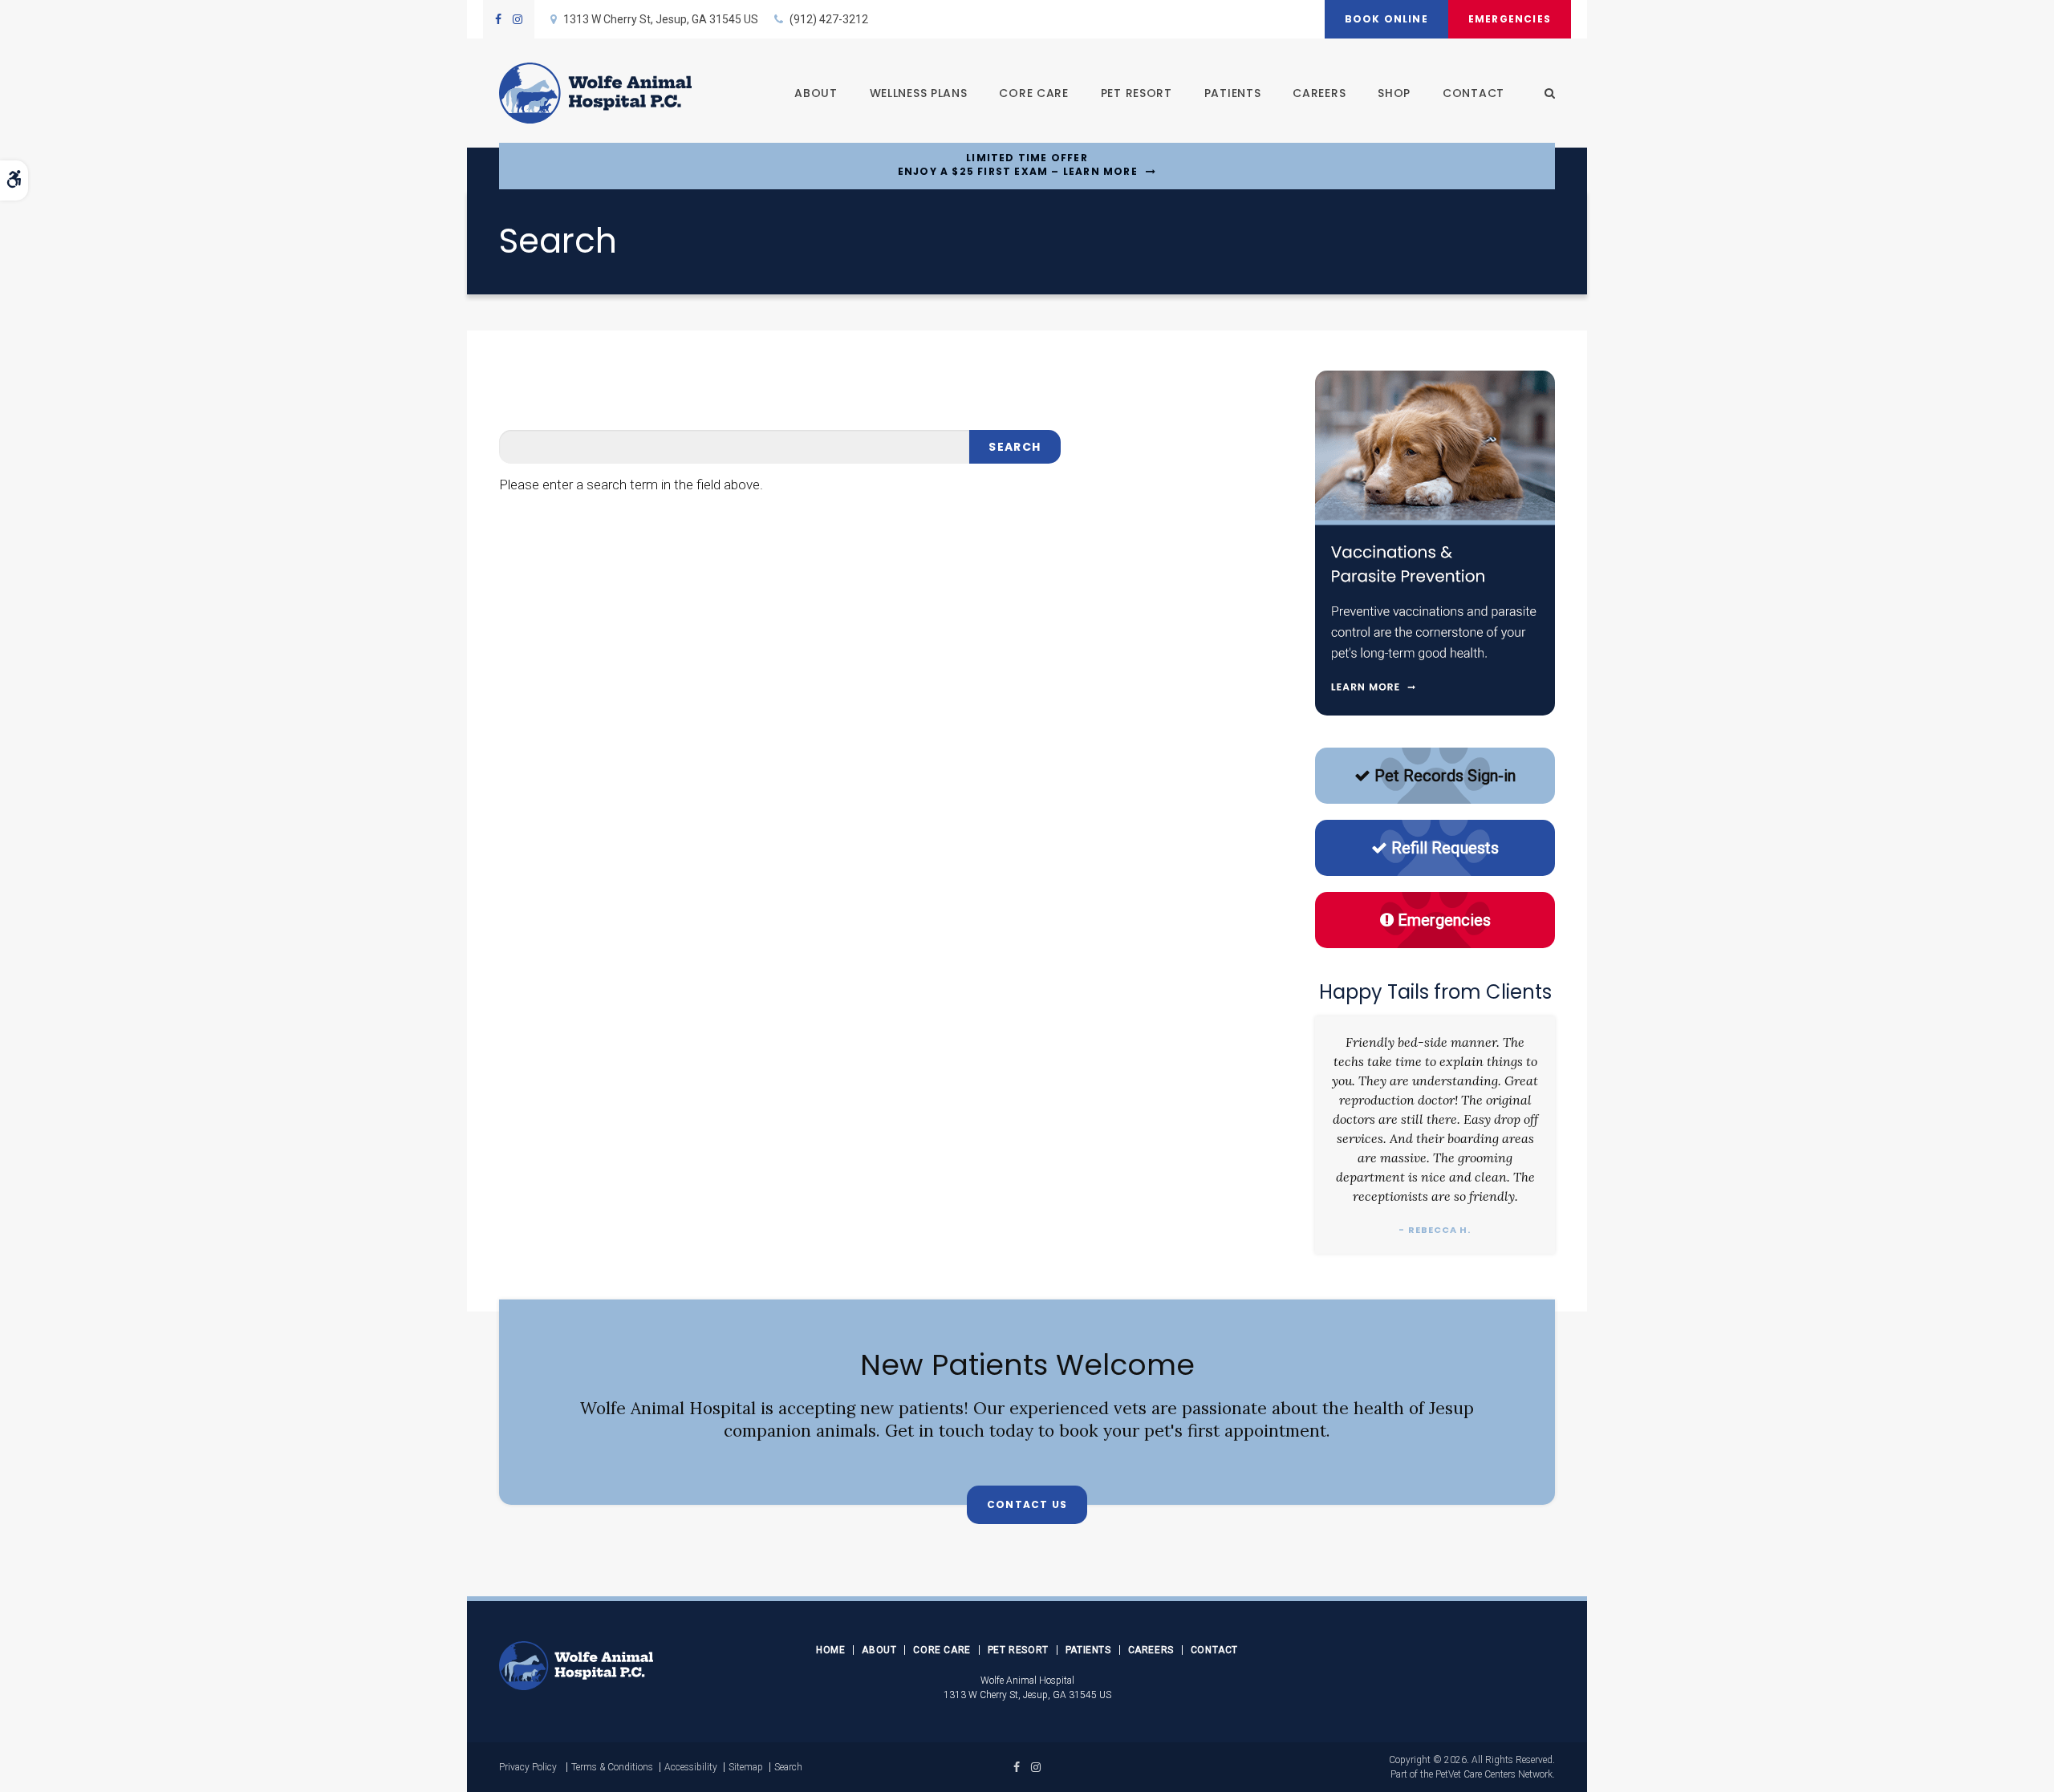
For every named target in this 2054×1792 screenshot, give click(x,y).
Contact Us (1027, 1504)
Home (830, 1650)
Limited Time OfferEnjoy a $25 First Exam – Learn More (1018, 165)
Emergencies (1510, 19)
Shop (1394, 93)
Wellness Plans (919, 93)
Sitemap (746, 1767)
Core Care (1033, 93)
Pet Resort (1137, 93)
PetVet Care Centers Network (1494, 1774)
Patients (1233, 93)
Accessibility (691, 1767)
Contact (1474, 93)
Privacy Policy (528, 1767)
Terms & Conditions (612, 1767)
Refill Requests (1445, 848)
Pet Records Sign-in (1445, 776)
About (816, 93)
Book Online (1386, 19)
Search (788, 1767)
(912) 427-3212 (829, 19)
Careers (1319, 93)
